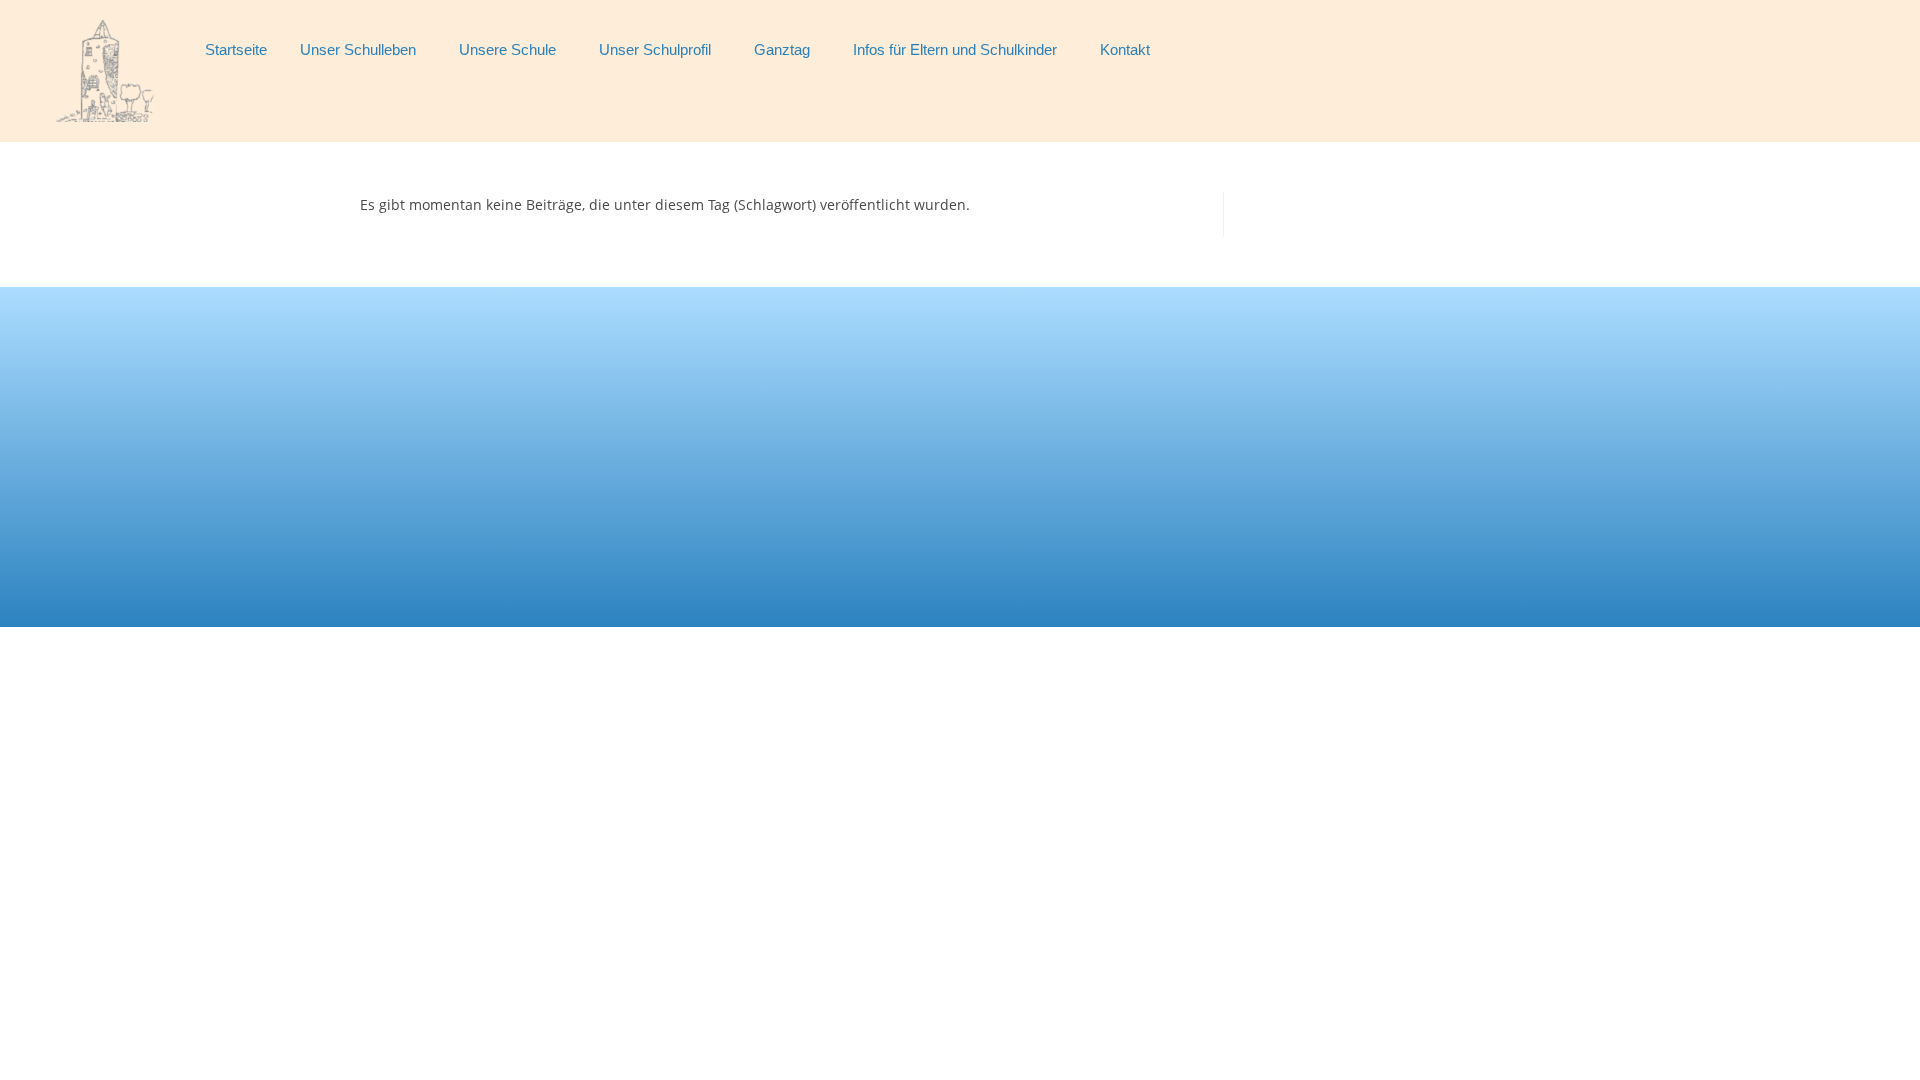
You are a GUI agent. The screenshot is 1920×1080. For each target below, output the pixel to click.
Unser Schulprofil (655, 49)
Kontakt (1125, 49)
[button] (363, 49)
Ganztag (782, 49)
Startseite (236, 49)
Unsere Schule (507, 49)
